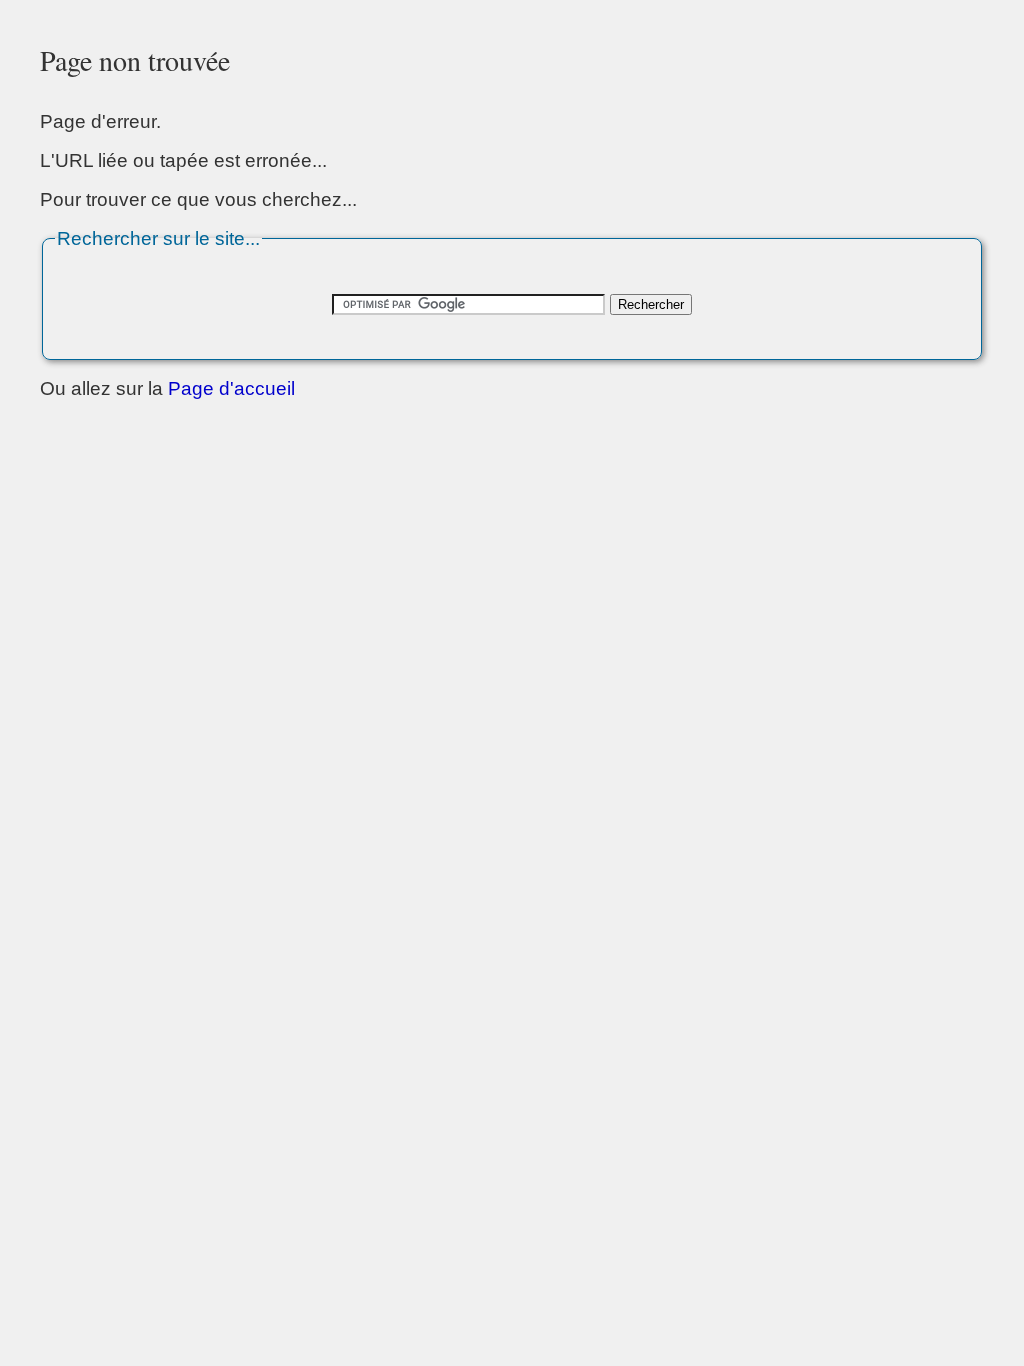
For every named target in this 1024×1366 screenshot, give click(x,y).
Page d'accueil (231, 388)
